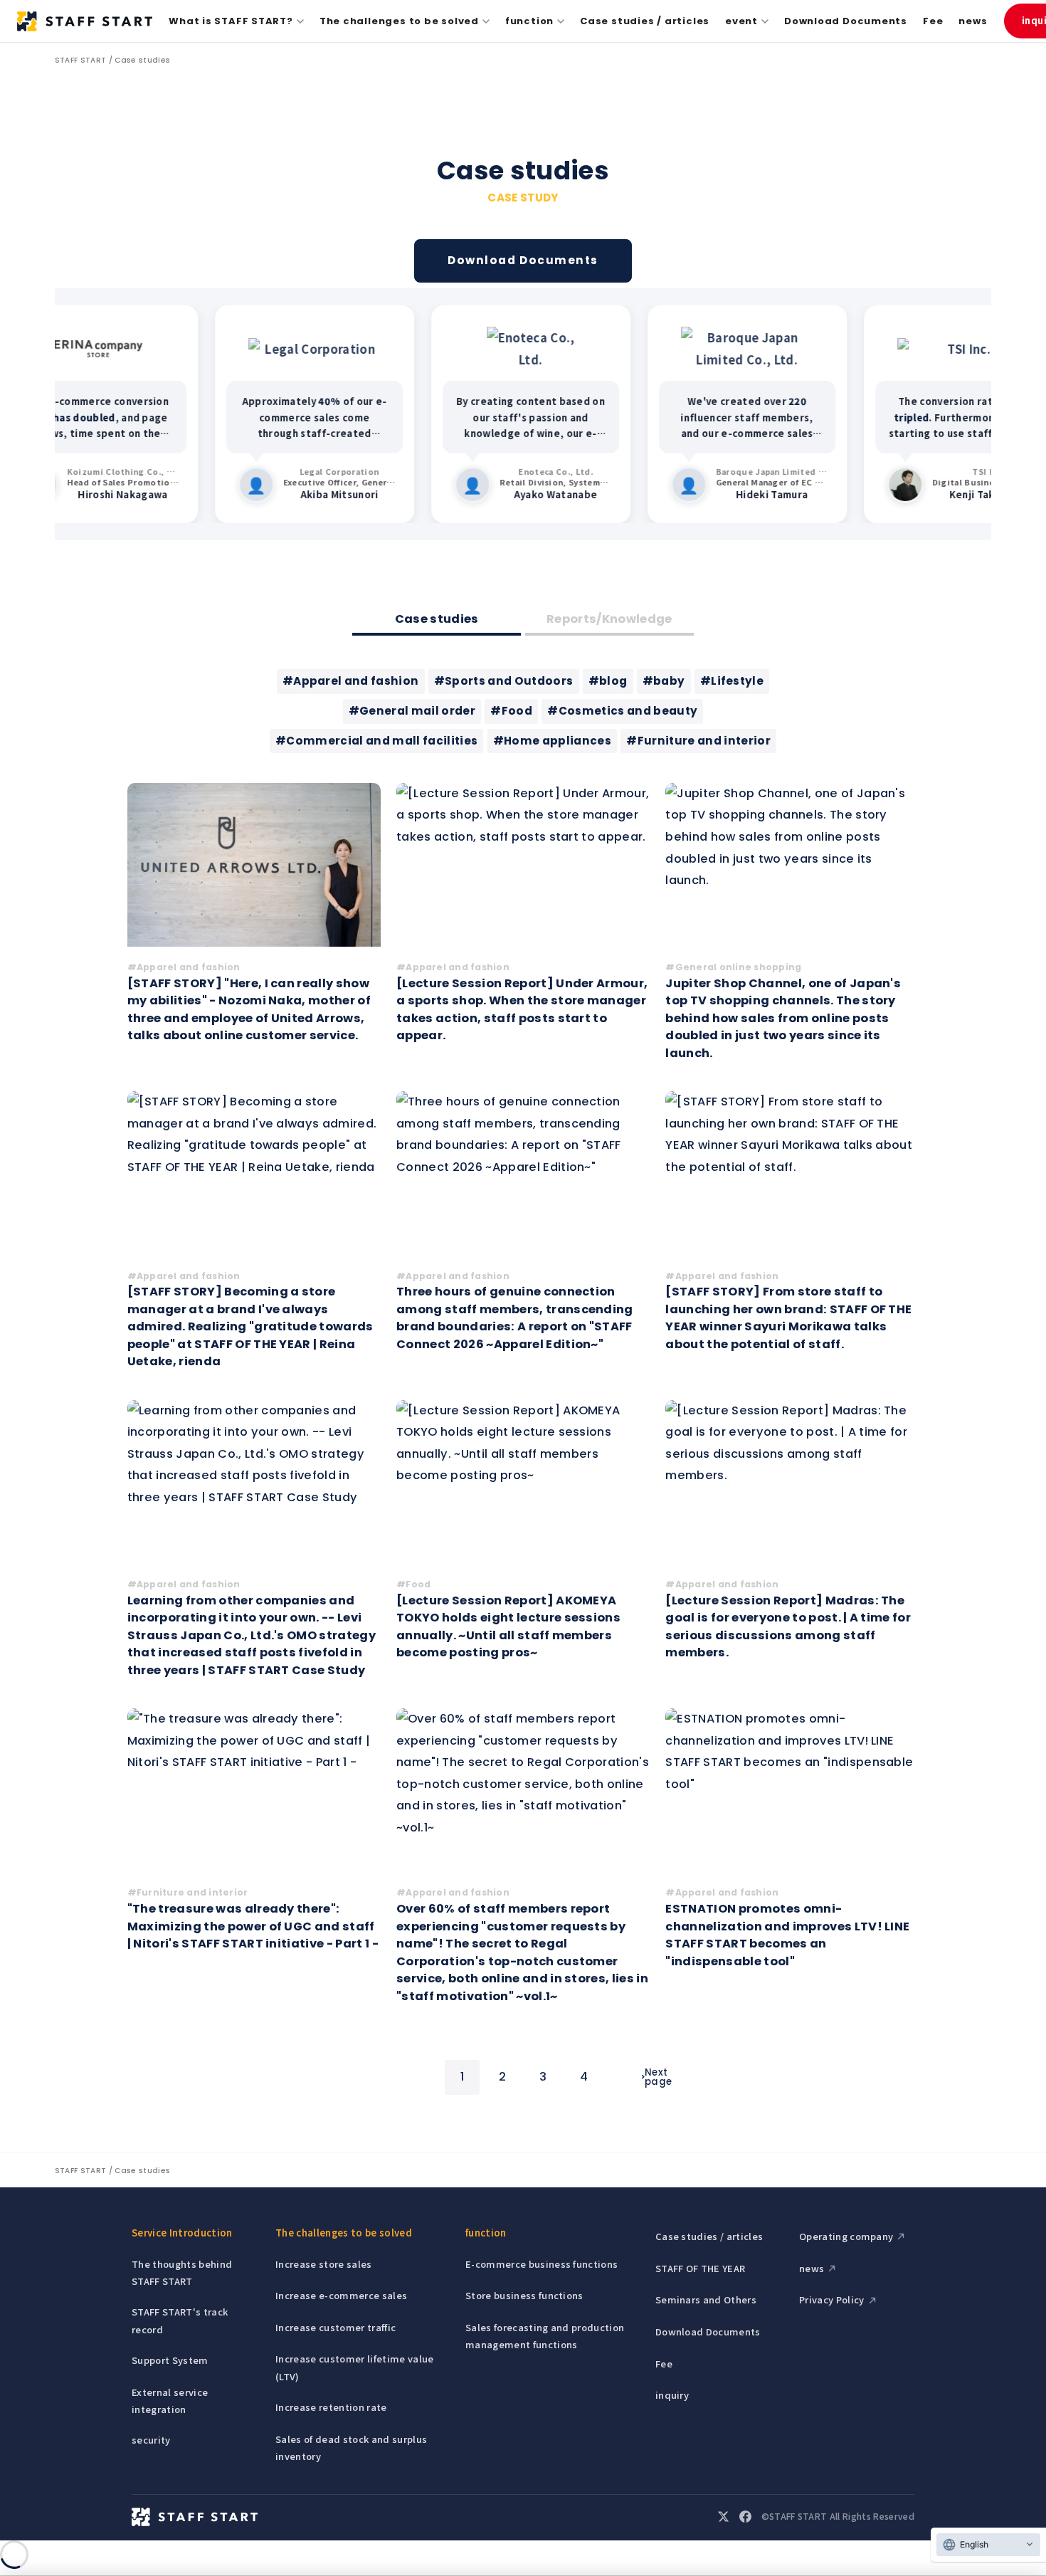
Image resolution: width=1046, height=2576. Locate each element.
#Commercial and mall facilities (376, 741)
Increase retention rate (331, 2407)
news (973, 21)
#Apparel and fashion (351, 681)
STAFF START (81, 60)
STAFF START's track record (180, 2320)
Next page (658, 2077)
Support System (170, 2360)
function (529, 21)
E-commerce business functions (542, 2264)
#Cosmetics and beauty (622, 711)
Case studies (142, 60)
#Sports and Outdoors (504, 681)
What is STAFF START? (231, 21)
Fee (933, 21)
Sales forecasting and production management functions (545, 2336)
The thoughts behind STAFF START (182, 2272)
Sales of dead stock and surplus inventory (351, 2448)
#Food (511, 711)
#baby (664, 681)
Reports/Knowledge (609, 619)
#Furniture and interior (698, 741)
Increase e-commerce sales (341, 2295)
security (151, 2440)
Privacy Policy (832, 2299)
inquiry (672, 2395)
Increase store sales (324, 2264)
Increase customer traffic (336, 2327)
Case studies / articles (645, 21)
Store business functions (524, 2295)
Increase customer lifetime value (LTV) (354, 2367)
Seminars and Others (706, 2299)
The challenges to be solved (399, 21)
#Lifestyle (732, 681)
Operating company (846, 2236)
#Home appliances (552, 741)
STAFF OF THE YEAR (701, 2268)
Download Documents (846, 21)
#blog (608, 681)
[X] (723, 2517)
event (741, 21)
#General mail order (412, 711)
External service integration (170, 2401)
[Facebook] (745, 2517)
